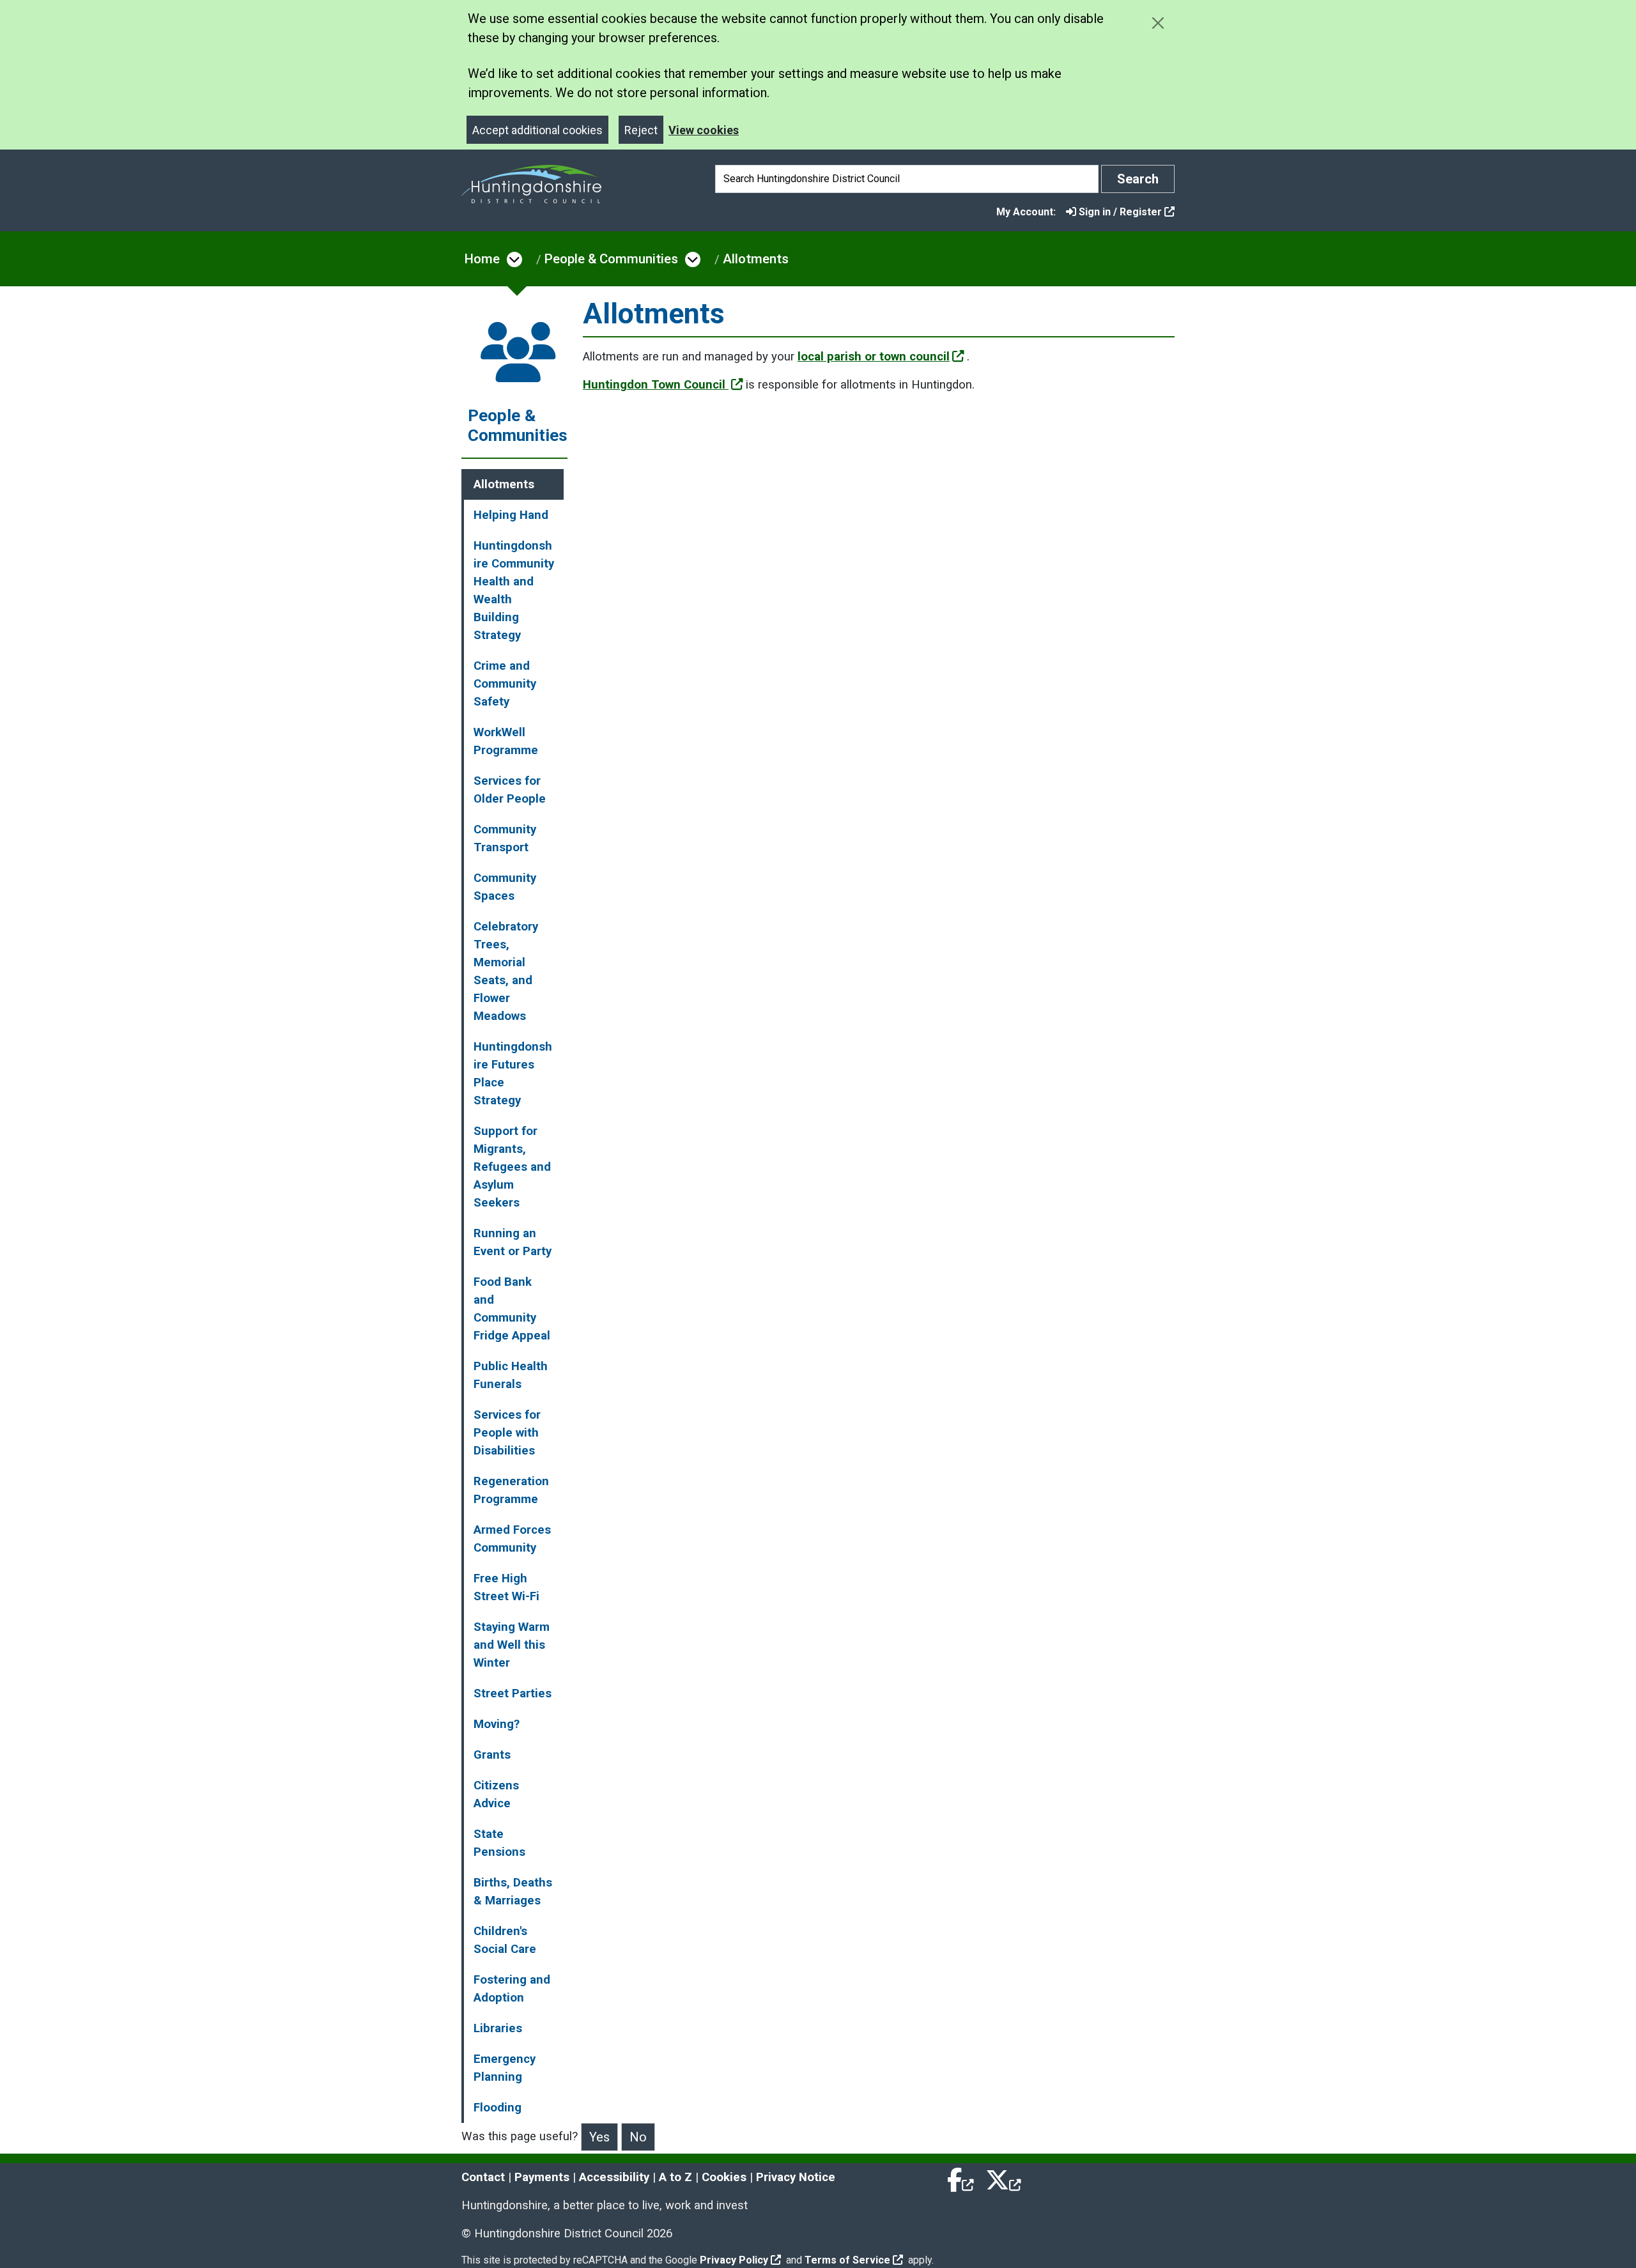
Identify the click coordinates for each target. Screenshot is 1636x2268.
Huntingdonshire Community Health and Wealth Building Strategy (514, 590)
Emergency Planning (505, 2068)
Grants (492, 1755)
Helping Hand (511, 515)
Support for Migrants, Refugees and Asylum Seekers (512, 1167)
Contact (483, 2177)
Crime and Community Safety (505, 684)
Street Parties (513, 1693)
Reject (641, 130)
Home (482, 259)
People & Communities (611, 259)
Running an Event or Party (513, 1242)
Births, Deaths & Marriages (513, 1892)
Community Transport (505, 838)
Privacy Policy (734, 2260)
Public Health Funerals (511, 1375)
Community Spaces (505, 887)
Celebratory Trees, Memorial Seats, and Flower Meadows (506, 971)
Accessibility (614, 2177)
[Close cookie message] (1158, 23)
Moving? (497, 1724)
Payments (542, 2177)
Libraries (498, 2028)
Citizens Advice (496, 1794)
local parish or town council (874, 357)
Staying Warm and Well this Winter (512, 1645)
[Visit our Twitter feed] (1003, 2177)
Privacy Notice (796, 2177)
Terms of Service (847, 2260)
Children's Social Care (505, 1940)
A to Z (675, 2177)
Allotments (756, 259)
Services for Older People (510, 790)
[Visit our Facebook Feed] (961, 2177)
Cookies (724, 2177)
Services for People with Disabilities (507, 1433)
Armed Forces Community (512, 1539)
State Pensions (499, 1843)
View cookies (704, 130)
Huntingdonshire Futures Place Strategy (513, 1074)
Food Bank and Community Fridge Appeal (512, 1309)
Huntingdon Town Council (656, 385)
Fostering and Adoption (512, 1989)
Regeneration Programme (511, 1490)
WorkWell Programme (506, 741)
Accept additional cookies (537, 130)
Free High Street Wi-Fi (506, 1587)
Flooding (498, 2108)
